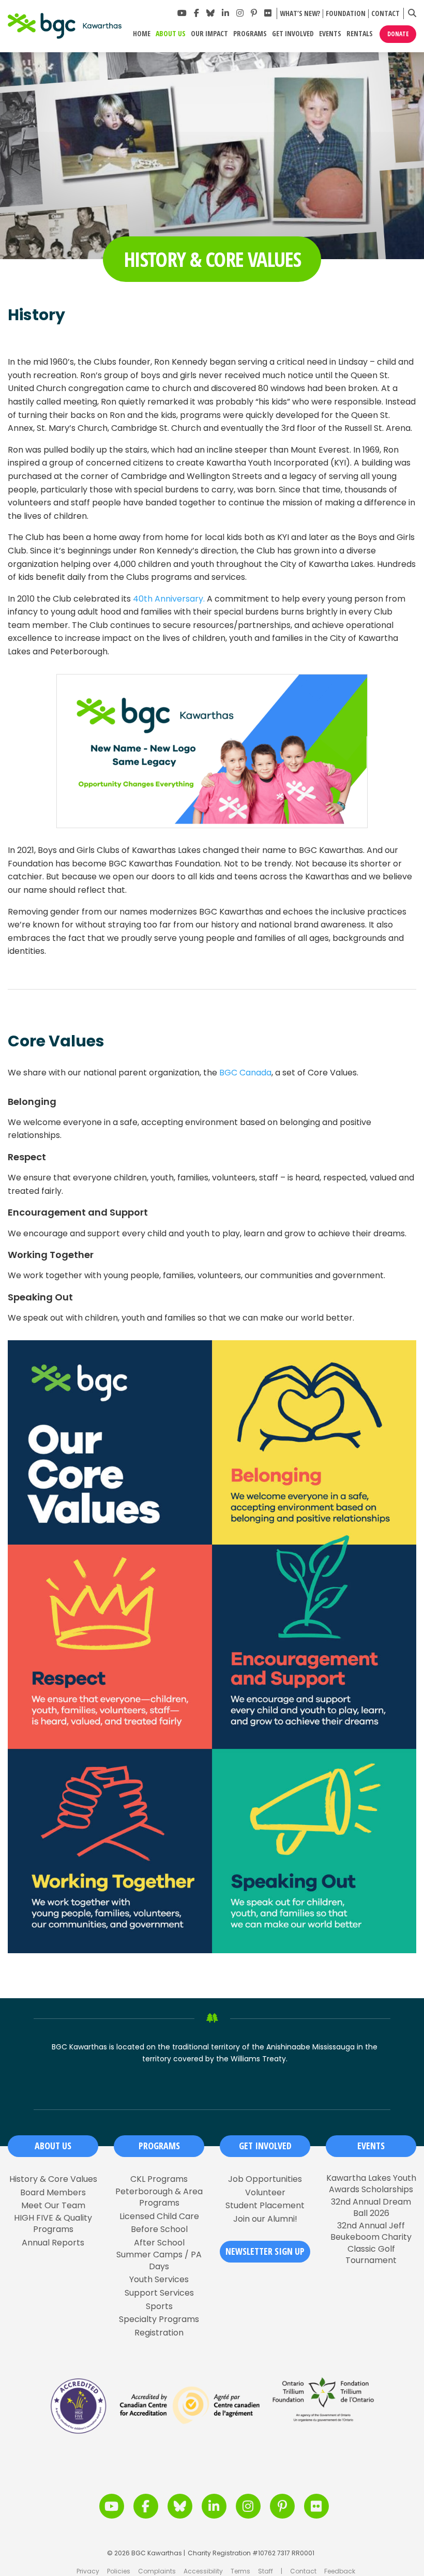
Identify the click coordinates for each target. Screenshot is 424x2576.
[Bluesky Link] (210, 13)
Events (330, 34)
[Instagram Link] (240, 13)
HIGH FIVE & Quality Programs (53, 2224)
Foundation (346, 14)
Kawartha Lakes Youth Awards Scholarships (371, 2184)
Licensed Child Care (159, 2216)
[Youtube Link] (182, 13)
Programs (250, 34)
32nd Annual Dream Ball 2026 (371, 2208)
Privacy (88, 2571)
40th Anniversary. (169, 599)
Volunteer (265, 2193)
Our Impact (209, 34)
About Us (171, 34)
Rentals (360, 34)
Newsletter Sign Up (265, 2251)
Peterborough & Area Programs (159, 2197)
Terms (240, 2571)
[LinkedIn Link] (225, 13)
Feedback (340, 2571)
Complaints (157, 2571)
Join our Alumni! (265, 2219)
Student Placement (265, 2206)
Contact (385, 14)
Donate (398, 34)
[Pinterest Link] (254, 13)
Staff (266, 2571)
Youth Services (159, 2280)
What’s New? (300, 14)
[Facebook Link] (196, 13)
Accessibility (203, 2571)
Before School (159, 2229)
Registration (159, 2333)
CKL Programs (159, 2179)
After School (159, 2243)
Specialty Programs (159, 2319)
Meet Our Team (53, 2206)
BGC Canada (245, 1073)
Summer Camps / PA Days (159, 2260)
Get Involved (293, 34)
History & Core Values (53, 2179)
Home (142, 34)
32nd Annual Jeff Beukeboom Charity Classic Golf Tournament (371, 2243)
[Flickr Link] (268, 13)
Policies (119, 2571)
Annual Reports (53, 2243)
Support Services (159, 2293)
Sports (159, 2307)
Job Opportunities (265, 2179)
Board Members (53, 2193)
